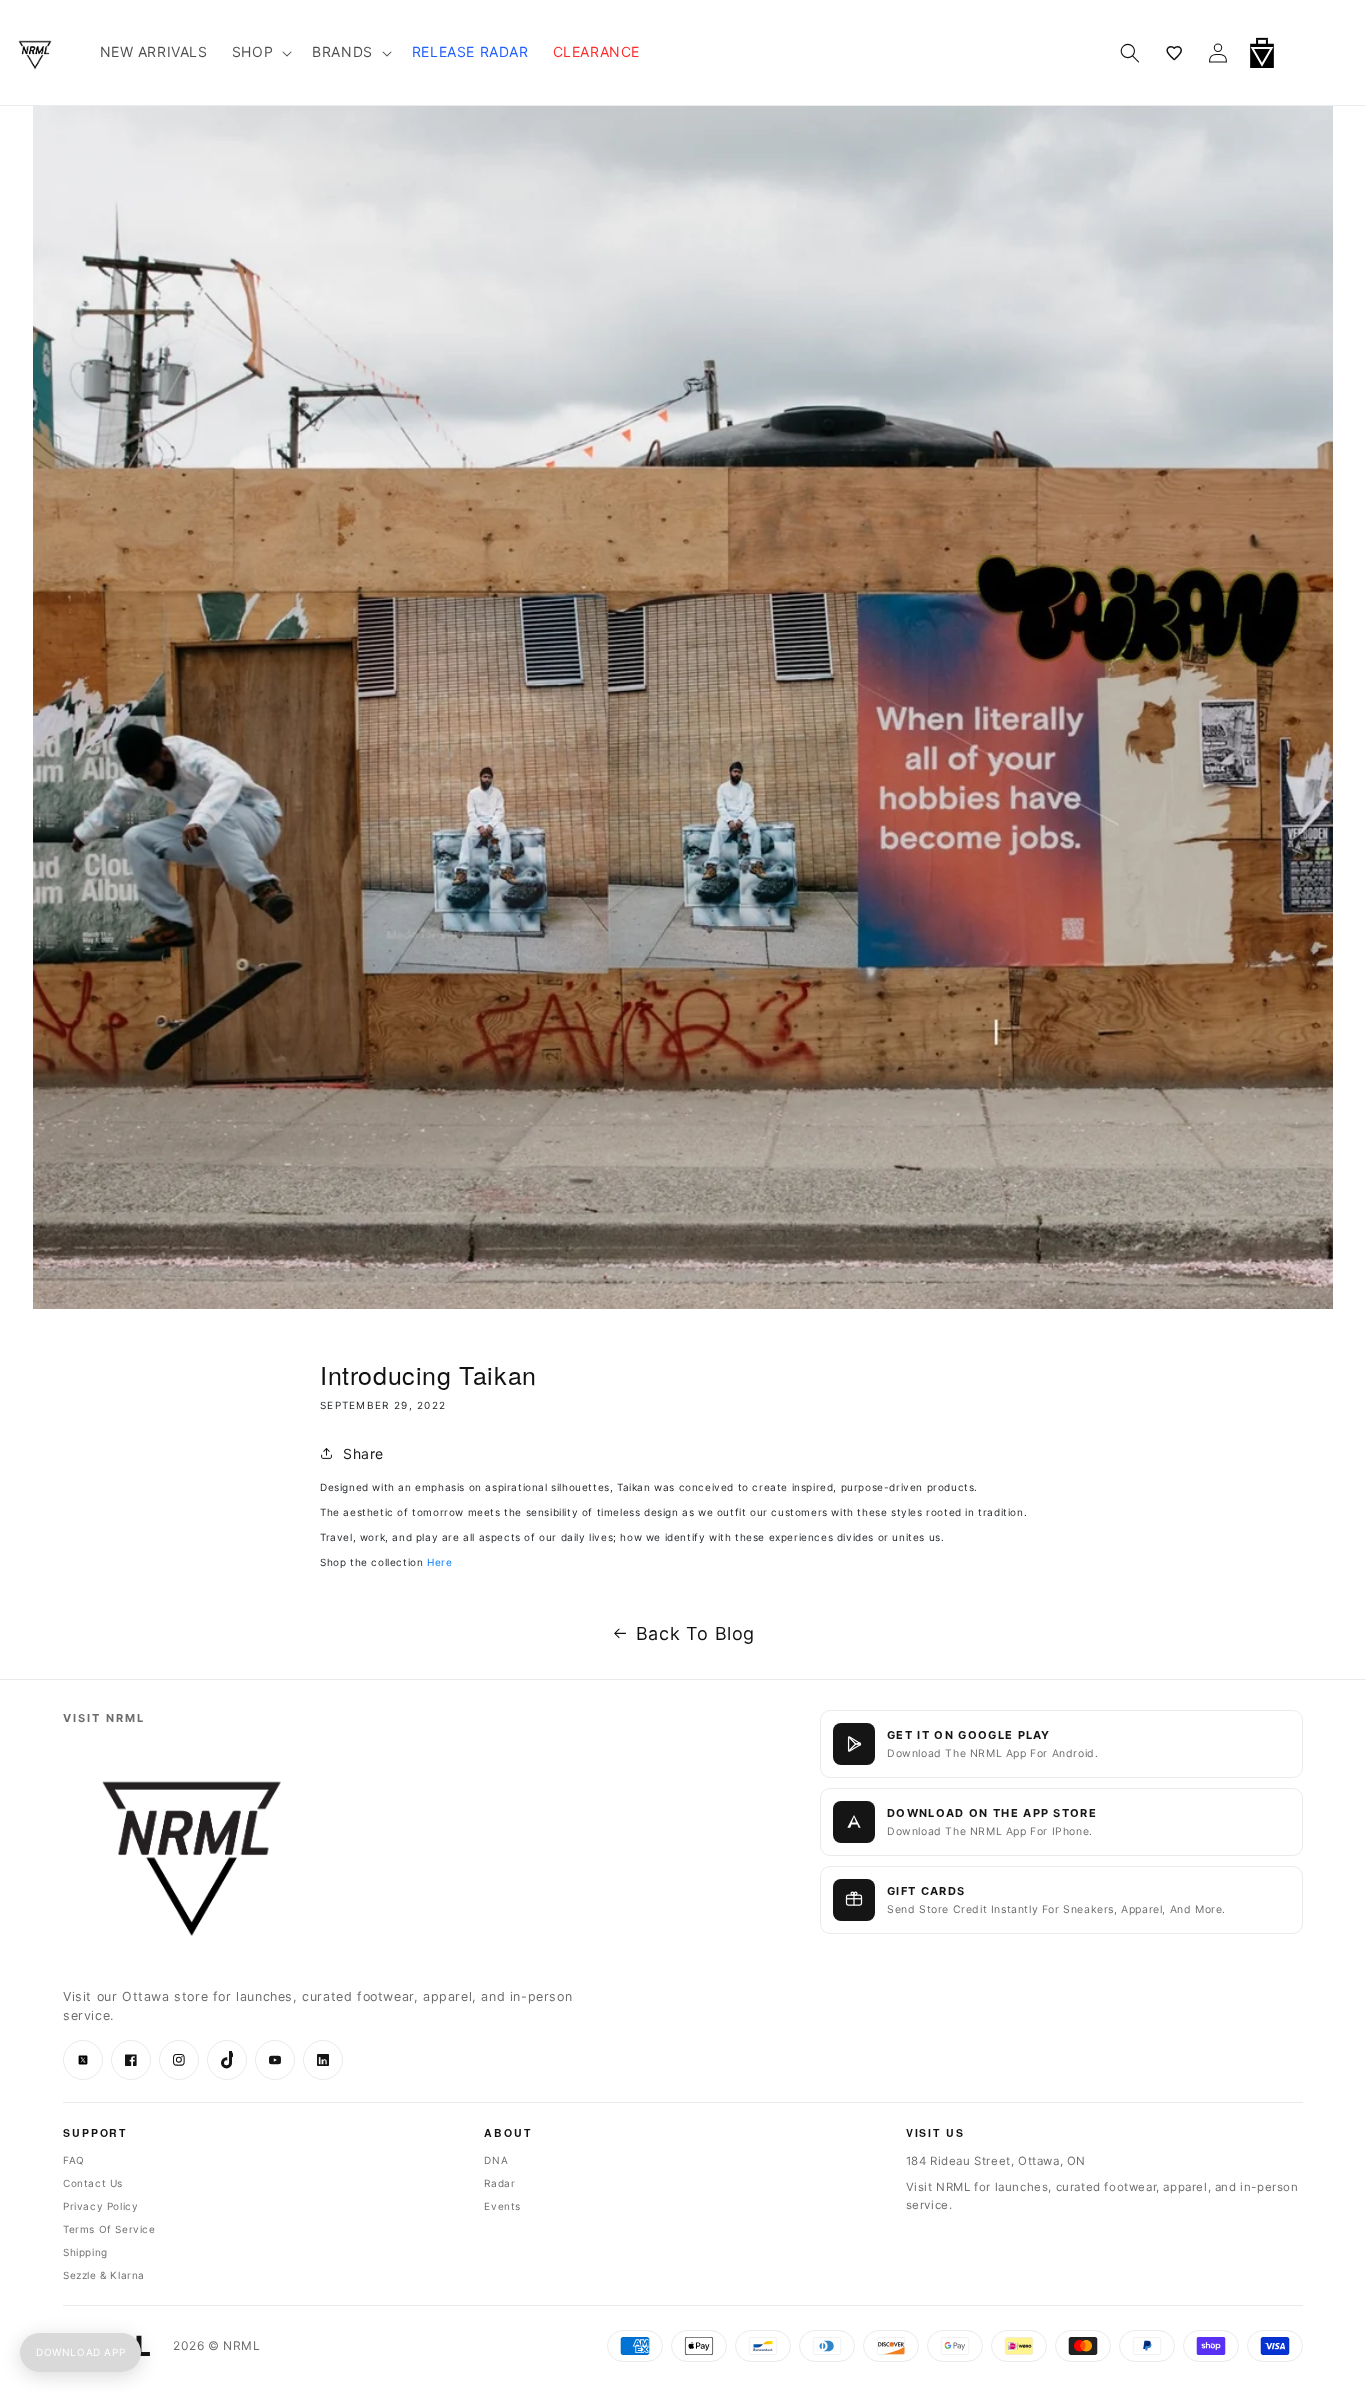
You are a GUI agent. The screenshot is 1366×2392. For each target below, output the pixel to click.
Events (502, 2206)
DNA (496, 2160)
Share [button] (363, 1453)
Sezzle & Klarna (104, 2275)
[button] (1314, 53)
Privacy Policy (100, 2206)
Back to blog (695, 1633)
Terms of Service (109, 2229)
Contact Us (93, 2183)
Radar (499, 2183)
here (439, 1562)
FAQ (74, 2160)
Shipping (85, 2252)
